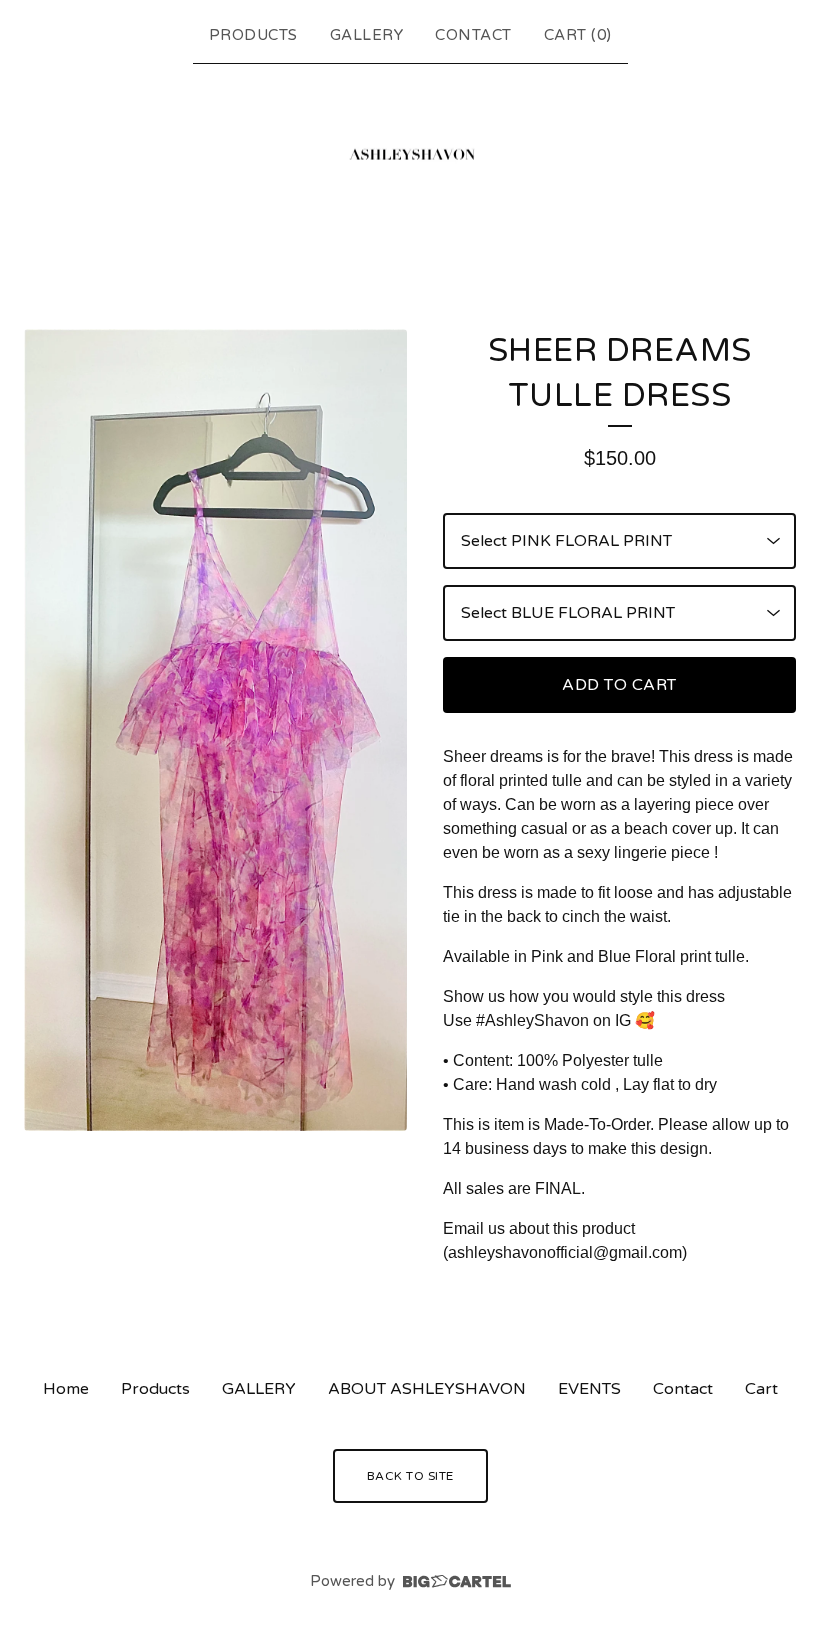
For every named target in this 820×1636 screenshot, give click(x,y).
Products (253, 35)
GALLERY (367, 35)
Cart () (578, 35)
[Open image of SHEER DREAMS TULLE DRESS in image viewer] (215, 730)
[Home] (410, 160)
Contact (473, 35)
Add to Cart (619, 685)
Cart (761, 1389)
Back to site (410, 1476)
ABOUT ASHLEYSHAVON (427, 1389)
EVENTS (589, 1389)
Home (66, 1389)
